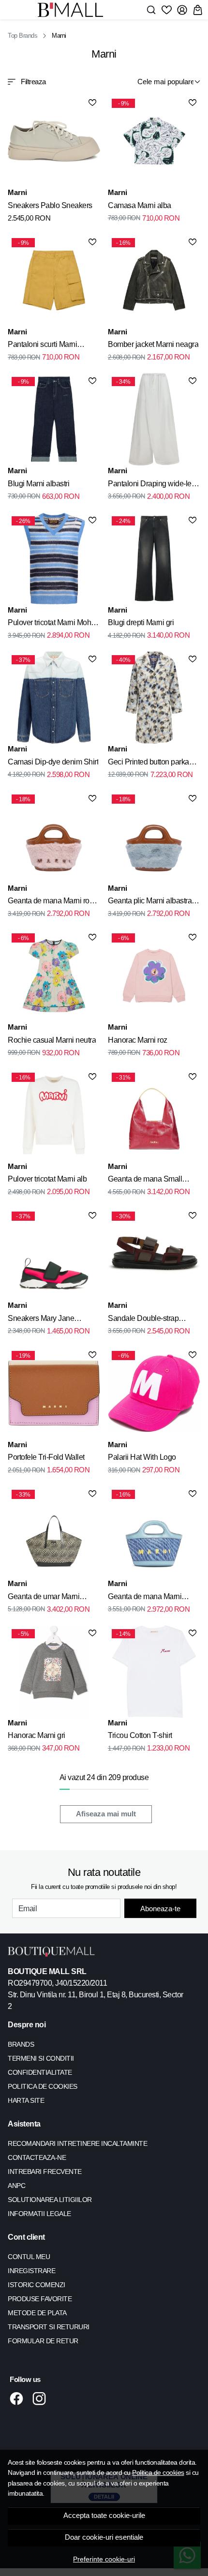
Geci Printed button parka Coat (149, 764)
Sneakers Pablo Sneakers (50, 205)
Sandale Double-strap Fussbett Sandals (143, 1320)
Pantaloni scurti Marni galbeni (42, 346)
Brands (21, 2044)
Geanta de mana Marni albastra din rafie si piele (147, 1598)
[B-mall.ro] (73, 10)
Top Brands (22, 36)
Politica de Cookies (43, 2086)
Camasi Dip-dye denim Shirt (53, 762)
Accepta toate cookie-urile (104, 2516)
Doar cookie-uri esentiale (104, 2537)
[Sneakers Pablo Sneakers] (54, 141)
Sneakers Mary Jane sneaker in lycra (41, 1320)
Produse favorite (40, 2299)
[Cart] (198, 10)
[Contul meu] (182, 10)
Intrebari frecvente (45, 2172)
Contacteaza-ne (37, 2157)
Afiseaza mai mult (106, 1814)
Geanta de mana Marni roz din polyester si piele (50, 902)
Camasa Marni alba (140, 205)
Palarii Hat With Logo (142, 1457)
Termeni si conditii (41, 2058)
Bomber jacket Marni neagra (153, 344)
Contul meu (29, 2257)
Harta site (26, 2100)
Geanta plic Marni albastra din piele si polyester (150, 902)
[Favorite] (167, 10)
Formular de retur (43, 2341)
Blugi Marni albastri (38, 484)
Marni (17, 192)
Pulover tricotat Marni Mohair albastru (53, 624)
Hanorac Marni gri (37, 1735)
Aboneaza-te (160, 1909)
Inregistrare (31, 2271)
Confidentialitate (40, 2072)
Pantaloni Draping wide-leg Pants (152, 485)
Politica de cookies (158, 2472)
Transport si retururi (49, 2327)
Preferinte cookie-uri (104, 2559)
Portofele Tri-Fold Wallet (46, 1457)
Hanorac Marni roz (138, 1040)
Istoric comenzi (37, 2285)
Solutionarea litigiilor (50, 2200)
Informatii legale (39, 2214)
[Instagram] (42, 2398)
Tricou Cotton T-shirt (140, 1735)
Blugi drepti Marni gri (141, 622)
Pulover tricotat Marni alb (47, 1179)
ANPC (16, 2186)
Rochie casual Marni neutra (52, 1040)
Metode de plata (37, 2313)
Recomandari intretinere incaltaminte (77, 2143)
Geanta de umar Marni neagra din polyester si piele (53, 1598)
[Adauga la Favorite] (92, 103)
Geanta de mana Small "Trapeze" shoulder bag (146, 1181)
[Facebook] (19, 2398)
